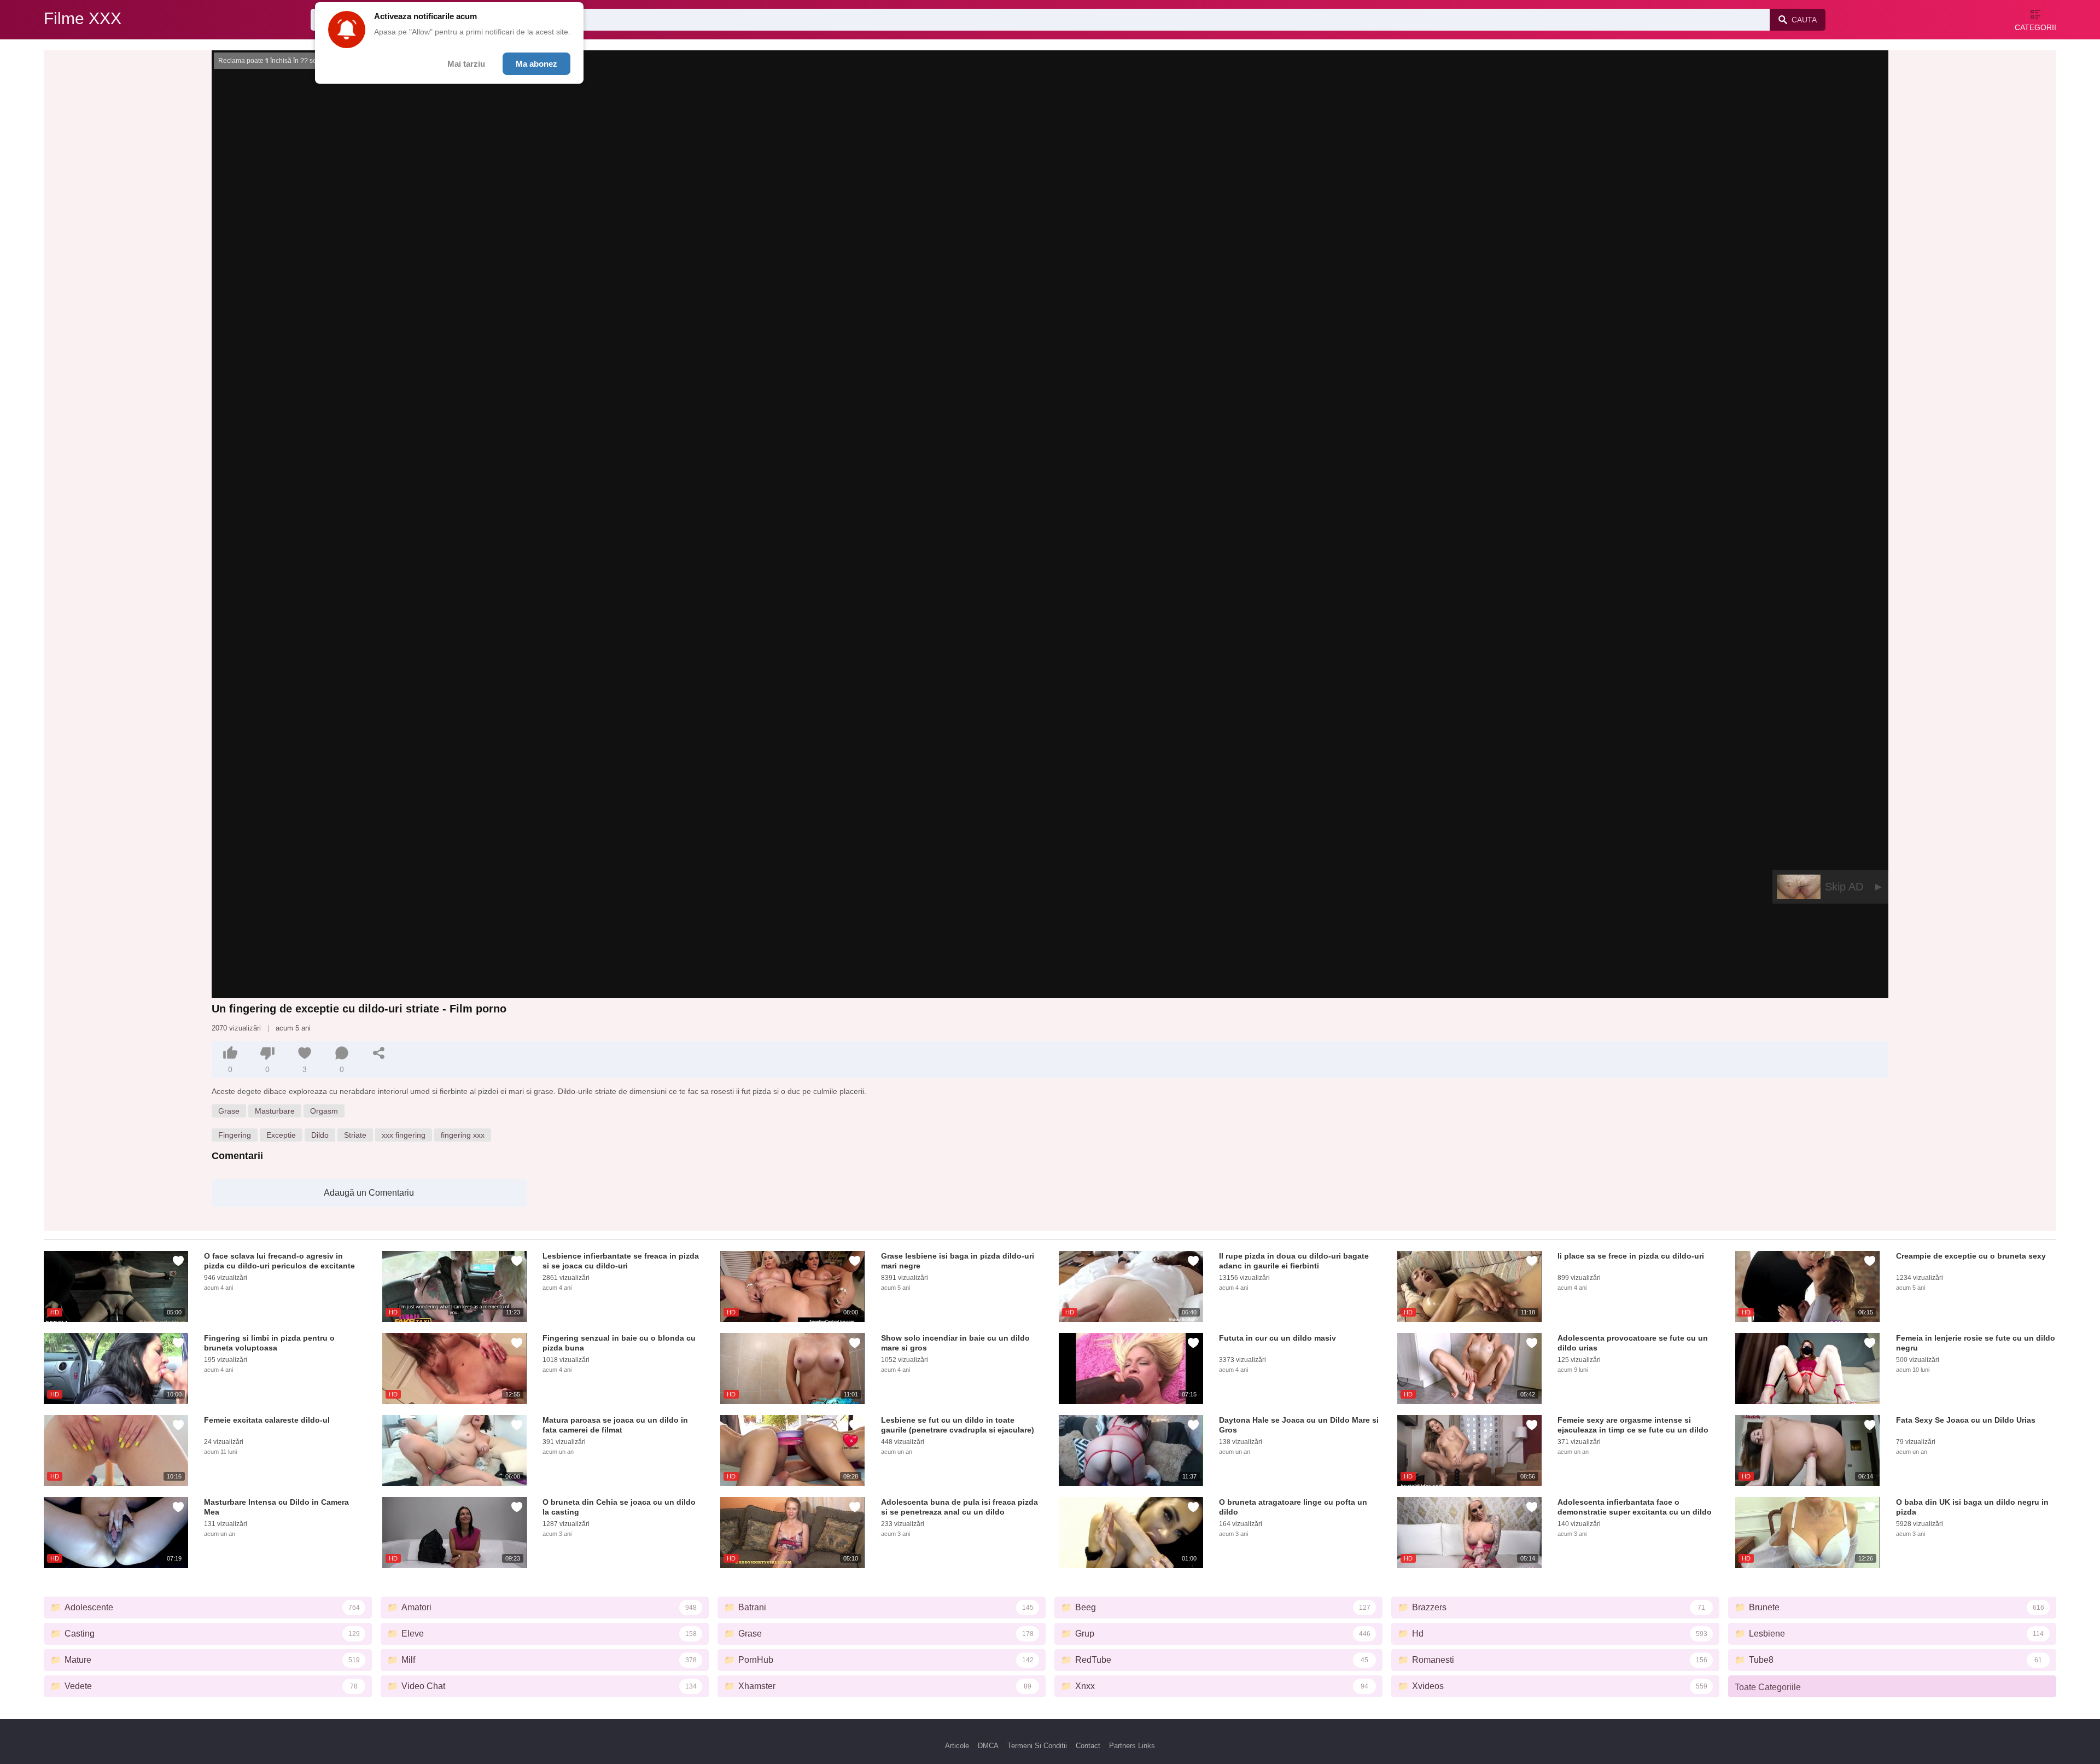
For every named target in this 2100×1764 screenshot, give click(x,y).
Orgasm (324, 1111)
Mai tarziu (466, 64)
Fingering (235, 1135)
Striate (355, 1135)
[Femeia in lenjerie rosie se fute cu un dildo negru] (1807, 1369)
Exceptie (281, 1135)
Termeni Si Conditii (1037, 1746)
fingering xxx (463, 1135)
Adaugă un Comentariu (369, 1193)
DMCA (988, 1746)
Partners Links (1132, 1746)
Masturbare (275, 1111)
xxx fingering (404, 1135)
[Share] (379, 1053)
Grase (229, 1111)
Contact (1088, 1746)
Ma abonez (536, 64)
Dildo (320, 1135)
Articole (957, 1746)
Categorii (2035, 27)
